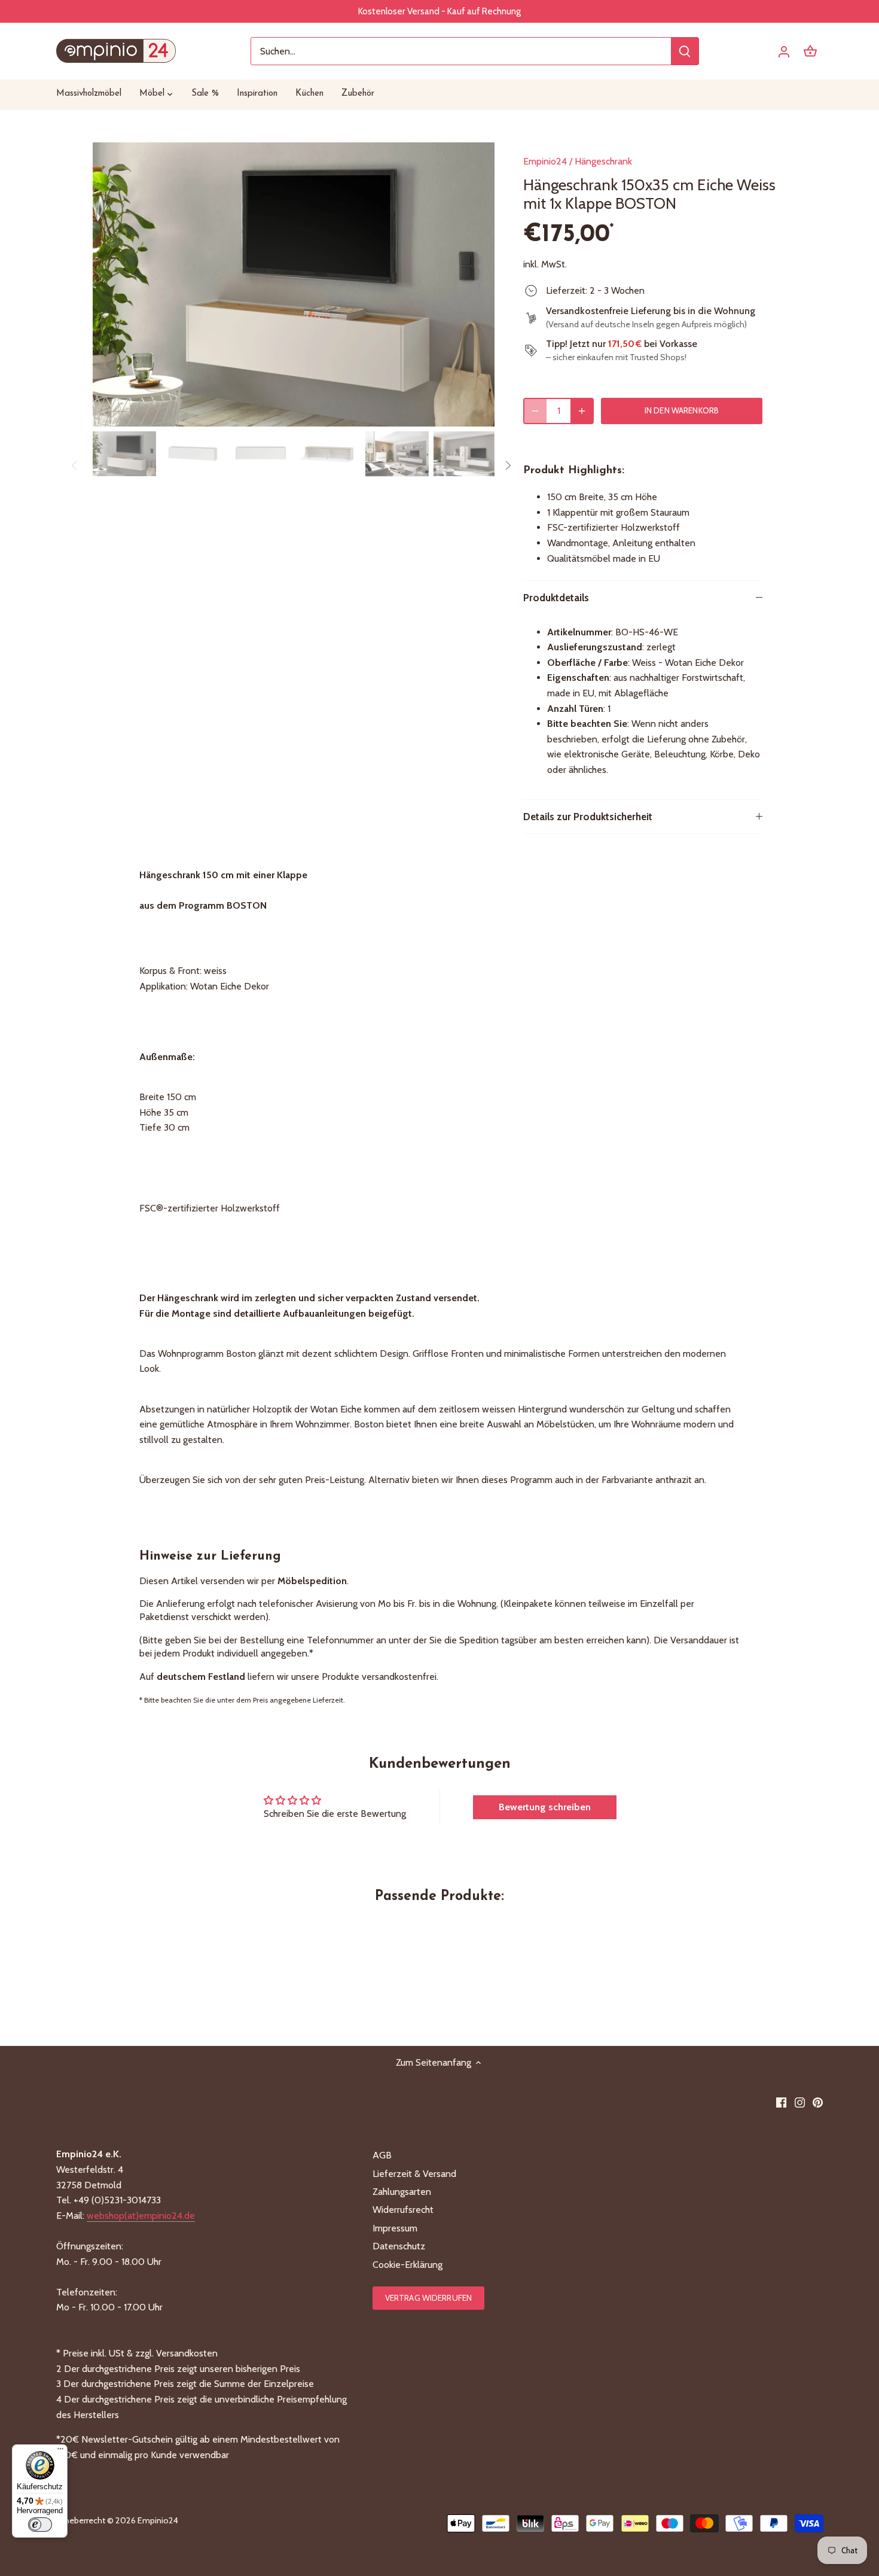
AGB (382, 2155)
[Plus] (582, 411)
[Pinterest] (818, 2102)
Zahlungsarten (402, 2192)
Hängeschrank (603, 161)
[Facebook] (781, 2102)
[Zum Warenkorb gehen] (810, 51)
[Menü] (60, 2452)
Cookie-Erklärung (408, 2265)
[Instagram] (800, 2102)
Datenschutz (399, 2246)
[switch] (40, 2525)
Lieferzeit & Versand (414, 2174)
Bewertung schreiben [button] (545, 1807)
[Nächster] (477, 285)
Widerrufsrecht (403, 2210)
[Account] (784, 51)
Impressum (395, 2228)
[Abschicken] (685, 51)
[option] (294, 284)
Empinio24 (545, 161)
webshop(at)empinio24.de (141, 2216)
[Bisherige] (111, 285)
